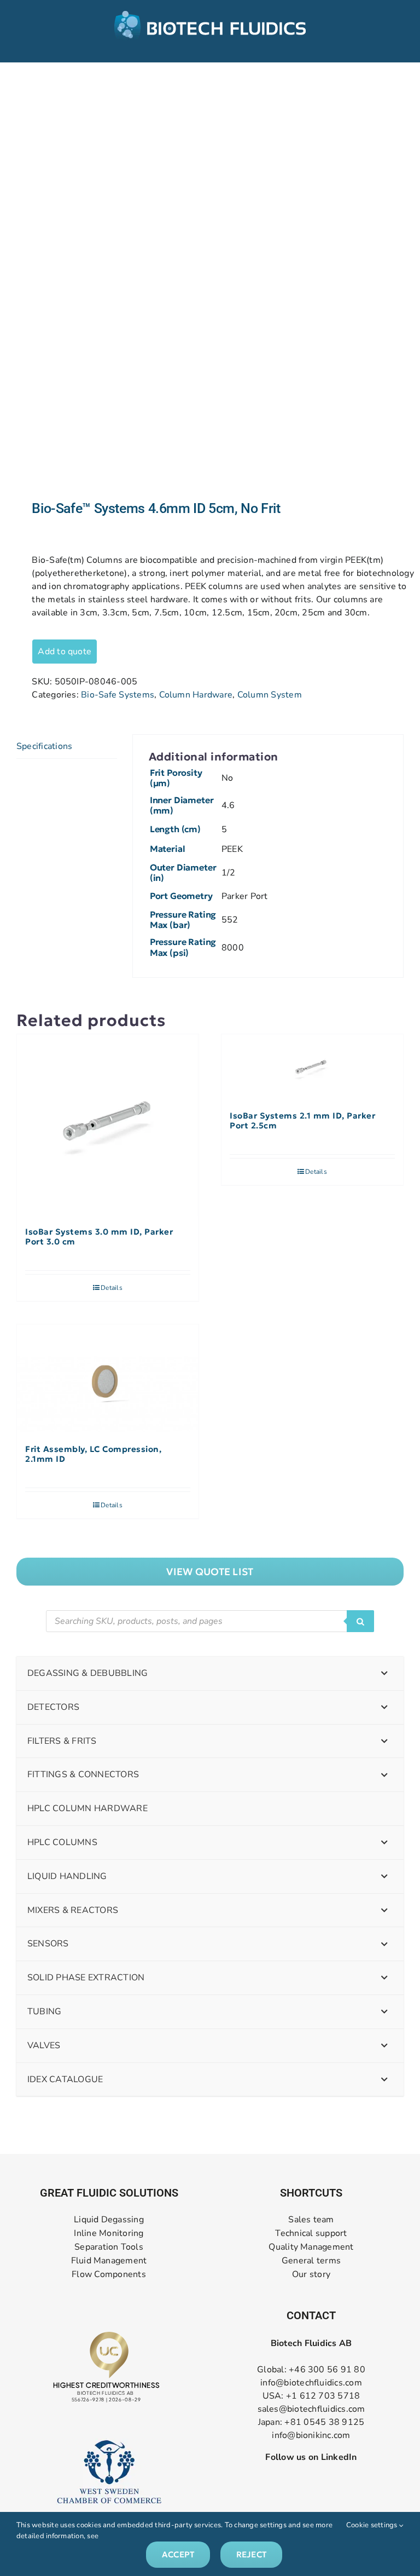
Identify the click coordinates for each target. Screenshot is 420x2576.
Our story (311, 2275)
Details (112, 1288)
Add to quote (65, 652)
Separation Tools (109, 2247)
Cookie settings (373, 2525)
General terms (311, 2261)
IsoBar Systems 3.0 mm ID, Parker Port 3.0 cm (99, 1237)
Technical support (311, 2234)
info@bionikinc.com (311, 2435)
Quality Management (311, 2247)
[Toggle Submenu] (384, 1673)
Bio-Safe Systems (118, 695)
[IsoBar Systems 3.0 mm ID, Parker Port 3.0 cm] (108, 1125)
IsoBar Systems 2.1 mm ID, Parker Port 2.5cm (302, 1121)
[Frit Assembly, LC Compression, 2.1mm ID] (108, 1379)
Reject (251, 2554)
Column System (270, 695)
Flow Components (109, 2275)
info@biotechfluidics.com (311, 2383)
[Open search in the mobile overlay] (210, 1621)
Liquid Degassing (109, 2220)
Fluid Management (109, 2261)
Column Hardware (196, 695)
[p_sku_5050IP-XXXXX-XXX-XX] (210, 281)
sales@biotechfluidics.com (311, 2409)
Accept (178, 2554)
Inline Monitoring (109, 2234)
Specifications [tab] (44, 746)
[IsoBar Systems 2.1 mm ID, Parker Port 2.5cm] (312, 1067)
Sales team (311, 2220)
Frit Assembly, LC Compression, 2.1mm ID (93, 1454)
